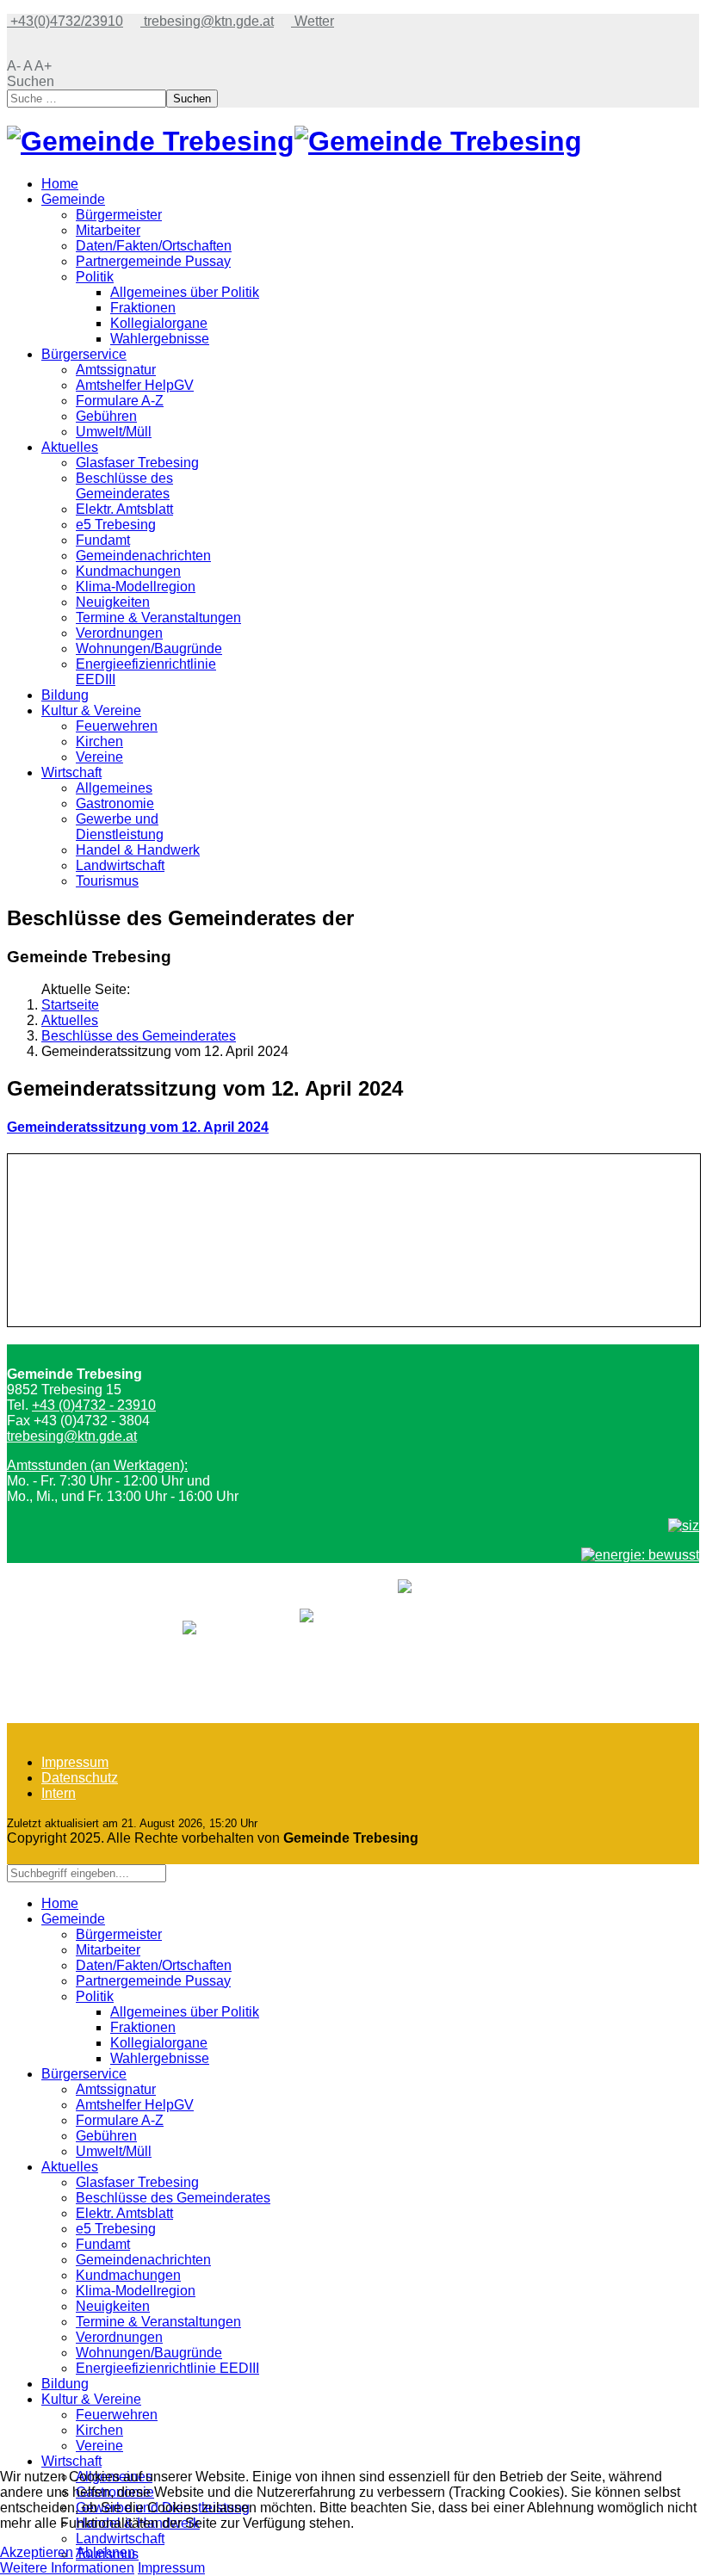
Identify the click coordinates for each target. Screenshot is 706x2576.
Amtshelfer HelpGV (135, 385)
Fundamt (103, 540)
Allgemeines (114, 788)
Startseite (70, 1005)
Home (60, 184)
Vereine (99, 757)
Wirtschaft (71, 772)
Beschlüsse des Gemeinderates (124, 486)
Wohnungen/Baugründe (149, 649)
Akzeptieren (37, 2552)
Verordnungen (119, 633)
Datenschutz (80, 1778)
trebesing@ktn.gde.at (207, 21)
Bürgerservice (84, 354)
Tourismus (107, 881)
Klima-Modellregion (136, 587)
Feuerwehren (117, 726)
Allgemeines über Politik (185, 292)
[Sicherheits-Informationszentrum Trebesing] (684, 1526)
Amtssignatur (116, 370)
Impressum (75, 1762)
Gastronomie (115, 803)
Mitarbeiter (108, 230)
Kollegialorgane (159, 323)
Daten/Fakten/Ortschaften (154, 246)
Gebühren (106, 416)
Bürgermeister (119, 215)
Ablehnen (105, 2552)
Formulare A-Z (120, 401)
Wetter (313, 21)
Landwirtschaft (120, 865)
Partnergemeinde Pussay (153, 261)
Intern (59, 1793)
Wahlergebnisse (160, 339)
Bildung (65, 695)
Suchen (31, 81)
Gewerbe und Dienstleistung (120, 827)
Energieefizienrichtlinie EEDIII (167, 2368)
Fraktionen (143, 308)
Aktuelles (70, 447)
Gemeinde (73, 199)
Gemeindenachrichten (143, 556)
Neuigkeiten (113, 602)
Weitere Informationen (67, 2568)
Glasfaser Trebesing (137, 463)
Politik (95, 277)
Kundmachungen (128, 571)
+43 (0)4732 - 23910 (94, 1405)
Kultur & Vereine (91, 710)
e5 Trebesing (116, 525)
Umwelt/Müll (114, 432)
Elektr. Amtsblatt (124, 509)
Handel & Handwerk (138, 850)
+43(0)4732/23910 (65, 21)
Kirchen (99, 741)
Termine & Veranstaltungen (158, 618)
